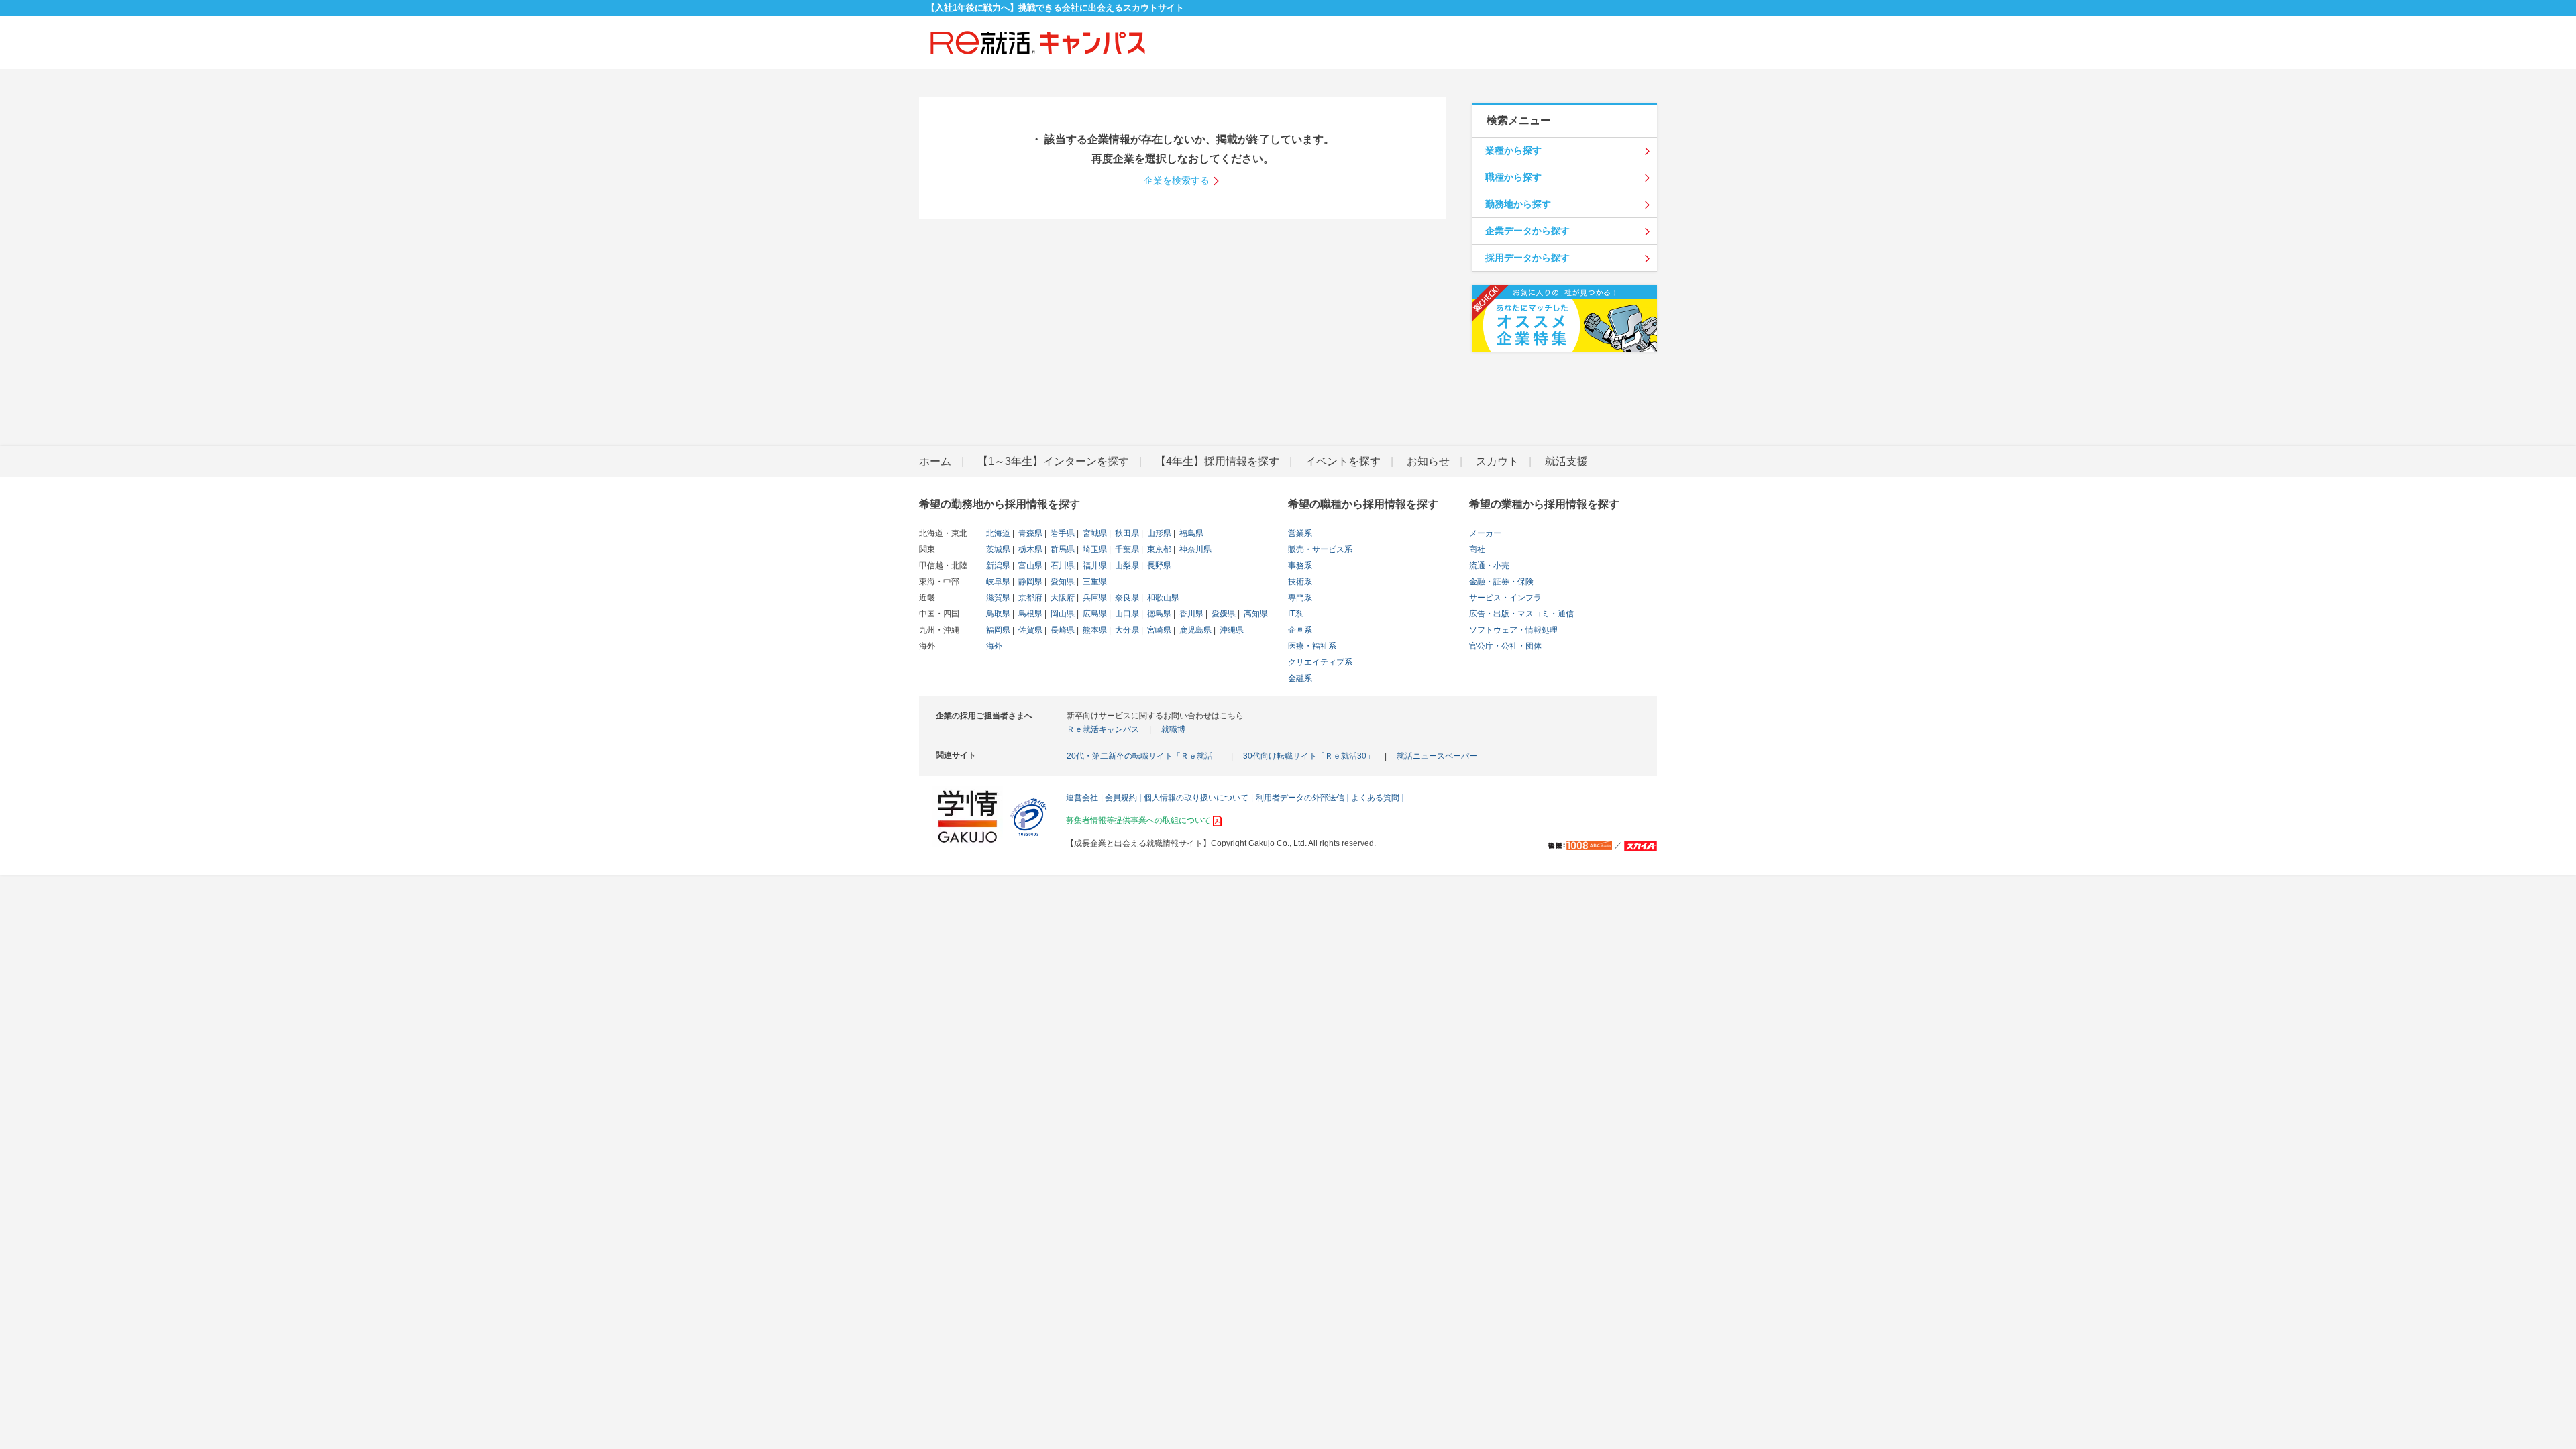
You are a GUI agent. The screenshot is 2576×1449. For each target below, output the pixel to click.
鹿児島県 (1194, 630)
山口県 (1126, 614)
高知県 (1255, 614)
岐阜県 (998, 582)
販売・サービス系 (1320, 549)
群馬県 (1062, 549)
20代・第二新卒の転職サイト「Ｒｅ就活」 (1144, 756)
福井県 (1094, 566)
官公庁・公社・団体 (1505, 646)
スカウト (1497, 461)
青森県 (1029, 533)
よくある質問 (1375, 798)
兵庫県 (1094, 598)
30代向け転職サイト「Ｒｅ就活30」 (1309, 756)
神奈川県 (1194, 549)
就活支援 (1566, 461)
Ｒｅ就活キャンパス (1103, 729)
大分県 (1126, 630)
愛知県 (1062, 582)
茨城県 (998, 549)
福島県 (1190, 533)
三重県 (1094, 582)
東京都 (1158, 549)
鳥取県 (998, 614)
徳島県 (1158, 614)
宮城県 (1094, 533)
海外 (994, 646)
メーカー (1485, 533)
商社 (1477, 549)
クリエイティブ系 (1320, 662)
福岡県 (998, 630)
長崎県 (1062, 630)
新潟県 (998, 566)
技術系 (1300, 582)
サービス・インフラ (1505, 598)
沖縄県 (1231, 630)
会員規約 (1121, 798)
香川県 (1190, 614)
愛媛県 (1223, 614)
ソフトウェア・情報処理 (1513, 630)
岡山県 (1062, 614)
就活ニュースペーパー (1437, 756)
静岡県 (1029, 582)
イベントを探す (1343, 461)
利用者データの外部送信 (1300, 798)
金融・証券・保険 (1501, 582)
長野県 (1158, 566)
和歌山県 (1162, 598)
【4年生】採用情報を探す (1217, 461)
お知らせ (1428, 461)
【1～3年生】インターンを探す (1053, 461)
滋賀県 (998, 598)
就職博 (1173, 729)
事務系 (1300, 566)
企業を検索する (1177, 180)
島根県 (1029, 614)
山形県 (1158, 533)
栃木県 (1029, 549)
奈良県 (1126, 598)
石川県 (1062, 566)
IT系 (1295, 614)
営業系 (1300, 533)
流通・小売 (1489, 566)
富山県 (1029, 566)
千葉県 (1126, 549)
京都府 (1029, 598)
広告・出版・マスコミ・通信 (1521, 614)
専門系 (1300, 598)
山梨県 (1126, 566)
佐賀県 (1029, 630)
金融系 (1300, 678)
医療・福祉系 (1312, 646)
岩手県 (1062, 533)
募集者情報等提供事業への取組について (1138, 820)
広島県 (1094, 614)
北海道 (998, 533)
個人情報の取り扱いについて (1196, 798)
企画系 (1300, 630)
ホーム (935, 461)
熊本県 (1094, 630)
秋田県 (1126, 533)
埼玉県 (1094, 549)
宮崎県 (1158, 630)
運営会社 (1082, 798)
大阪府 (1062, 598)
